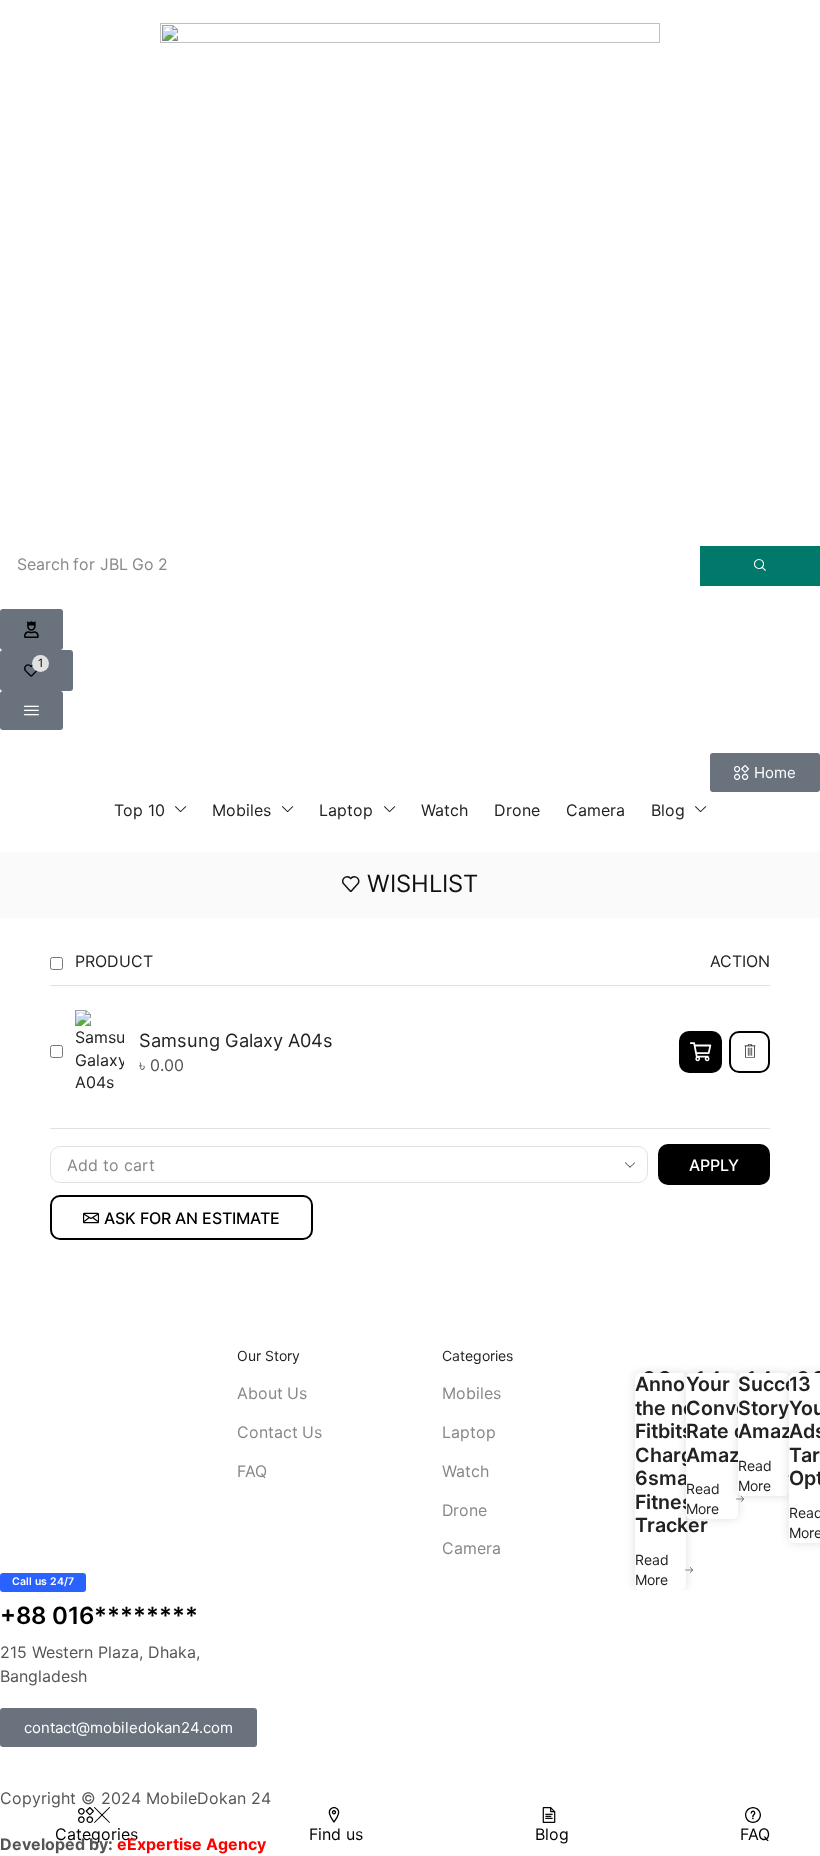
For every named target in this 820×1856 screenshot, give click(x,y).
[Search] (760, 566)
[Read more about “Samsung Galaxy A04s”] (700, 1052)
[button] (31, 630)
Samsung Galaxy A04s (236, 1040)
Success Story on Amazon (778, 1408)
